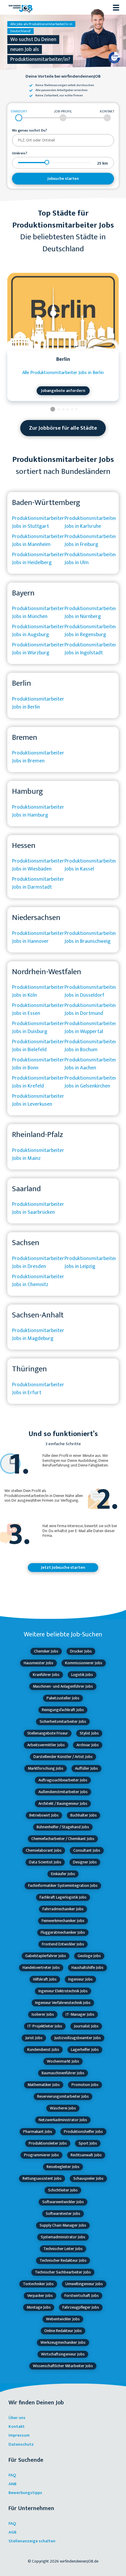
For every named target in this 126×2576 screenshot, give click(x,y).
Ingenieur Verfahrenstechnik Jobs (63, 2003)
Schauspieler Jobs (88, 2178)
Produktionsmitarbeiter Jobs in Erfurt (38, 1389)
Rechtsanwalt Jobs (86, 2155)
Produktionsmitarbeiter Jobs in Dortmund (91, 1009)
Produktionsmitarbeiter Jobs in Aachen (91, 1064)
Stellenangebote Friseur (48, 1733)
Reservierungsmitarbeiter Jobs (63, 2096)
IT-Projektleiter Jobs (45, 2026)
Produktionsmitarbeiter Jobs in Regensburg (91, 631)
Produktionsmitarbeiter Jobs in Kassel (91, 865)
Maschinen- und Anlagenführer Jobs (63, 1686)
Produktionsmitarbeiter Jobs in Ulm (91, 559)
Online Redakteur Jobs (63, 2331)
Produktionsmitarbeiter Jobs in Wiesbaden (38, 865)
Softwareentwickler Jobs (63, 2202)
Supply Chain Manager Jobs (63, 2225)
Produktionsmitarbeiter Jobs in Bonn (38, 1064)
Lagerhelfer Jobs (85, 2050)
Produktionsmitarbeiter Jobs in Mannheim (38, 541)
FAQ (12, 2475)
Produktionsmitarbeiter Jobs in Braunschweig (91, 937)
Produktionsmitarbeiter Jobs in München (38, 613)
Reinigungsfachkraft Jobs (63, 1710)
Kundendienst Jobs (43, 2050)
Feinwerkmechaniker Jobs (63, 1921)
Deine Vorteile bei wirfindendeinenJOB (63, 77)
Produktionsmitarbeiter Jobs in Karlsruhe (91, 522)
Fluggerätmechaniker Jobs (63, 1932)
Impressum (19, 2435)
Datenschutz (21, 2444)
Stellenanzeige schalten (32, 2541)
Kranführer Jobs (46, 1675)
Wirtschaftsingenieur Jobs (63, 2354)
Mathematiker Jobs (44, 2085)
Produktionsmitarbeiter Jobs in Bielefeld (38, 1046)
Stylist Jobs (89, 1733)
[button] (53, 410)
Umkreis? (20, 153)
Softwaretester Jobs (63, 2214)
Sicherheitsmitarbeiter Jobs (63, 1721)
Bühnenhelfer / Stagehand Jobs (63, 1827)
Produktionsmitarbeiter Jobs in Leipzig (91, 1263)
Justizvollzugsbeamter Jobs (78, 2038)
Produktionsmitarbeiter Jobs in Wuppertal (91, 1028)
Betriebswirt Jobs (44, 1815)
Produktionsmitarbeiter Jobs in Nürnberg (91, 613)
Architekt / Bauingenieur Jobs (63, 1803)
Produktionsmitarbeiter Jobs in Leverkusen (38, 1100)
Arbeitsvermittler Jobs (46, 1745)
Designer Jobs (85, 1862)
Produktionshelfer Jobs (83, 2132)
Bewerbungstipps (25, 2493)
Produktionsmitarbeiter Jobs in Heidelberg (38, 559)
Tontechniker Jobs (38, 2284)
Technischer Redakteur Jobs (63, 2260)
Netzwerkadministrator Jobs (63, 2120)
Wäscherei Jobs (63, 2108)
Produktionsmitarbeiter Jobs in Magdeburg (38, 1335)
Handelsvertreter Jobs (41, 1968)
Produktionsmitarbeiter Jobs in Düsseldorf (91, 991)
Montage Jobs (39, 2307)
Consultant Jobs (87, 1850)
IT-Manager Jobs (80, 2014)
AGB (12, 2532)
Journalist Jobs (86, 2026)
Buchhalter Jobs (84, 1815)
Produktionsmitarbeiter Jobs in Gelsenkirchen (91, 1082)
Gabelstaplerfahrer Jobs (46, 1956)
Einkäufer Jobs (63, 1874)
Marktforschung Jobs (46, 1768)
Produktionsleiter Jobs (48, 2143)
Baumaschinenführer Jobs (63, 2073)
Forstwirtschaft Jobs (82, 2296)
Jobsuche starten (63, 179)
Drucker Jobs (81, 1651)
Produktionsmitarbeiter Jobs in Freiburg (91, 541)
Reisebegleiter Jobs (63, 2167)
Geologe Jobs (89, 1956)
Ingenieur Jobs (80, 1979)
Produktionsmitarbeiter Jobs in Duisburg (38, 1028)
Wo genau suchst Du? (30, 131)
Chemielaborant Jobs (44, 1850)
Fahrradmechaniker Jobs (63, 1909)
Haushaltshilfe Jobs (87, 1968)
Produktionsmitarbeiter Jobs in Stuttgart (38, 522)
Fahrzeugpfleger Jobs (81, 2307)
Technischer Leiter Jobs (63, 2249)
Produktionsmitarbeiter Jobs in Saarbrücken (38, 1208)
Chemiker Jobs (46, 1651)
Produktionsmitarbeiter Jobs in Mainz (38, 1154)
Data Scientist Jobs (45, 1862)
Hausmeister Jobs (39, 1663)
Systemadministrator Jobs (63, 2237)
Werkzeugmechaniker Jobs (63, 2342)
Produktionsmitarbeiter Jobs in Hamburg (38, 811)
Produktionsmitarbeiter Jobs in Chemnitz (38, 1281)
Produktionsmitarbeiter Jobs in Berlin (38, 703)
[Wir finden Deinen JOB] (21, 7)
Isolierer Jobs (43, 2014)
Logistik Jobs (82, 1675)
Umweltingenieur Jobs (84, 2284)
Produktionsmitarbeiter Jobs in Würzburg (38, 649)
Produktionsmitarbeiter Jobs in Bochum (91, 1046)
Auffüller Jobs (86, 1768)
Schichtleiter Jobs (63, 2190)
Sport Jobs (88, 2143)
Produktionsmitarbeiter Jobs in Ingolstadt (91, 649)
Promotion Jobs (85, 2085)
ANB (12, 2484)
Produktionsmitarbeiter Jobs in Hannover (38, 937)
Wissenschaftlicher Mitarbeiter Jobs (63, 2366)
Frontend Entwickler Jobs (63, 1944)
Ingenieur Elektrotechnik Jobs (63, 1991)
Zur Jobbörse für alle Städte (63, 428)
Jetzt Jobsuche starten (63, 1567)
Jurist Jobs (34, 2038)
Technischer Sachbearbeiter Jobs (63, 2272)
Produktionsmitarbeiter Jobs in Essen (38, 1009)
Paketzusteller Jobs (63, 1698)
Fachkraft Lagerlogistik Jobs (63, 1897)
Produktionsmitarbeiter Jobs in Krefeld (38, 1082)
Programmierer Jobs (41, 2155)
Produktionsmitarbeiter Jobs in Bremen (38, 757)
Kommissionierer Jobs (84, 1663)
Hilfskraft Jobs (45, 1979)
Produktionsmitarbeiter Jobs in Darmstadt (38, 883)
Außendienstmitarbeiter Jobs (63, 1792)
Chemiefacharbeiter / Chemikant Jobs (63, 1839)
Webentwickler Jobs (63, 2319)
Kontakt (17, 2426)
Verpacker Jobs (40, 2296)
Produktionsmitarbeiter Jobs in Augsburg (38, 631)
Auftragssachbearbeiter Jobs (63, 1780)
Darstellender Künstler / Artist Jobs (63, 1757)
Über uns (17, 2418)
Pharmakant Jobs (38, 2132)
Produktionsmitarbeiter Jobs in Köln (38, 991)
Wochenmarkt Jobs (63, 2061)
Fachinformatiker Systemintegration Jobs (63, 1886)
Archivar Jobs (88, 1745)
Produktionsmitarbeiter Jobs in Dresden (38, 1263)
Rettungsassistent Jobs (42, 2178)
